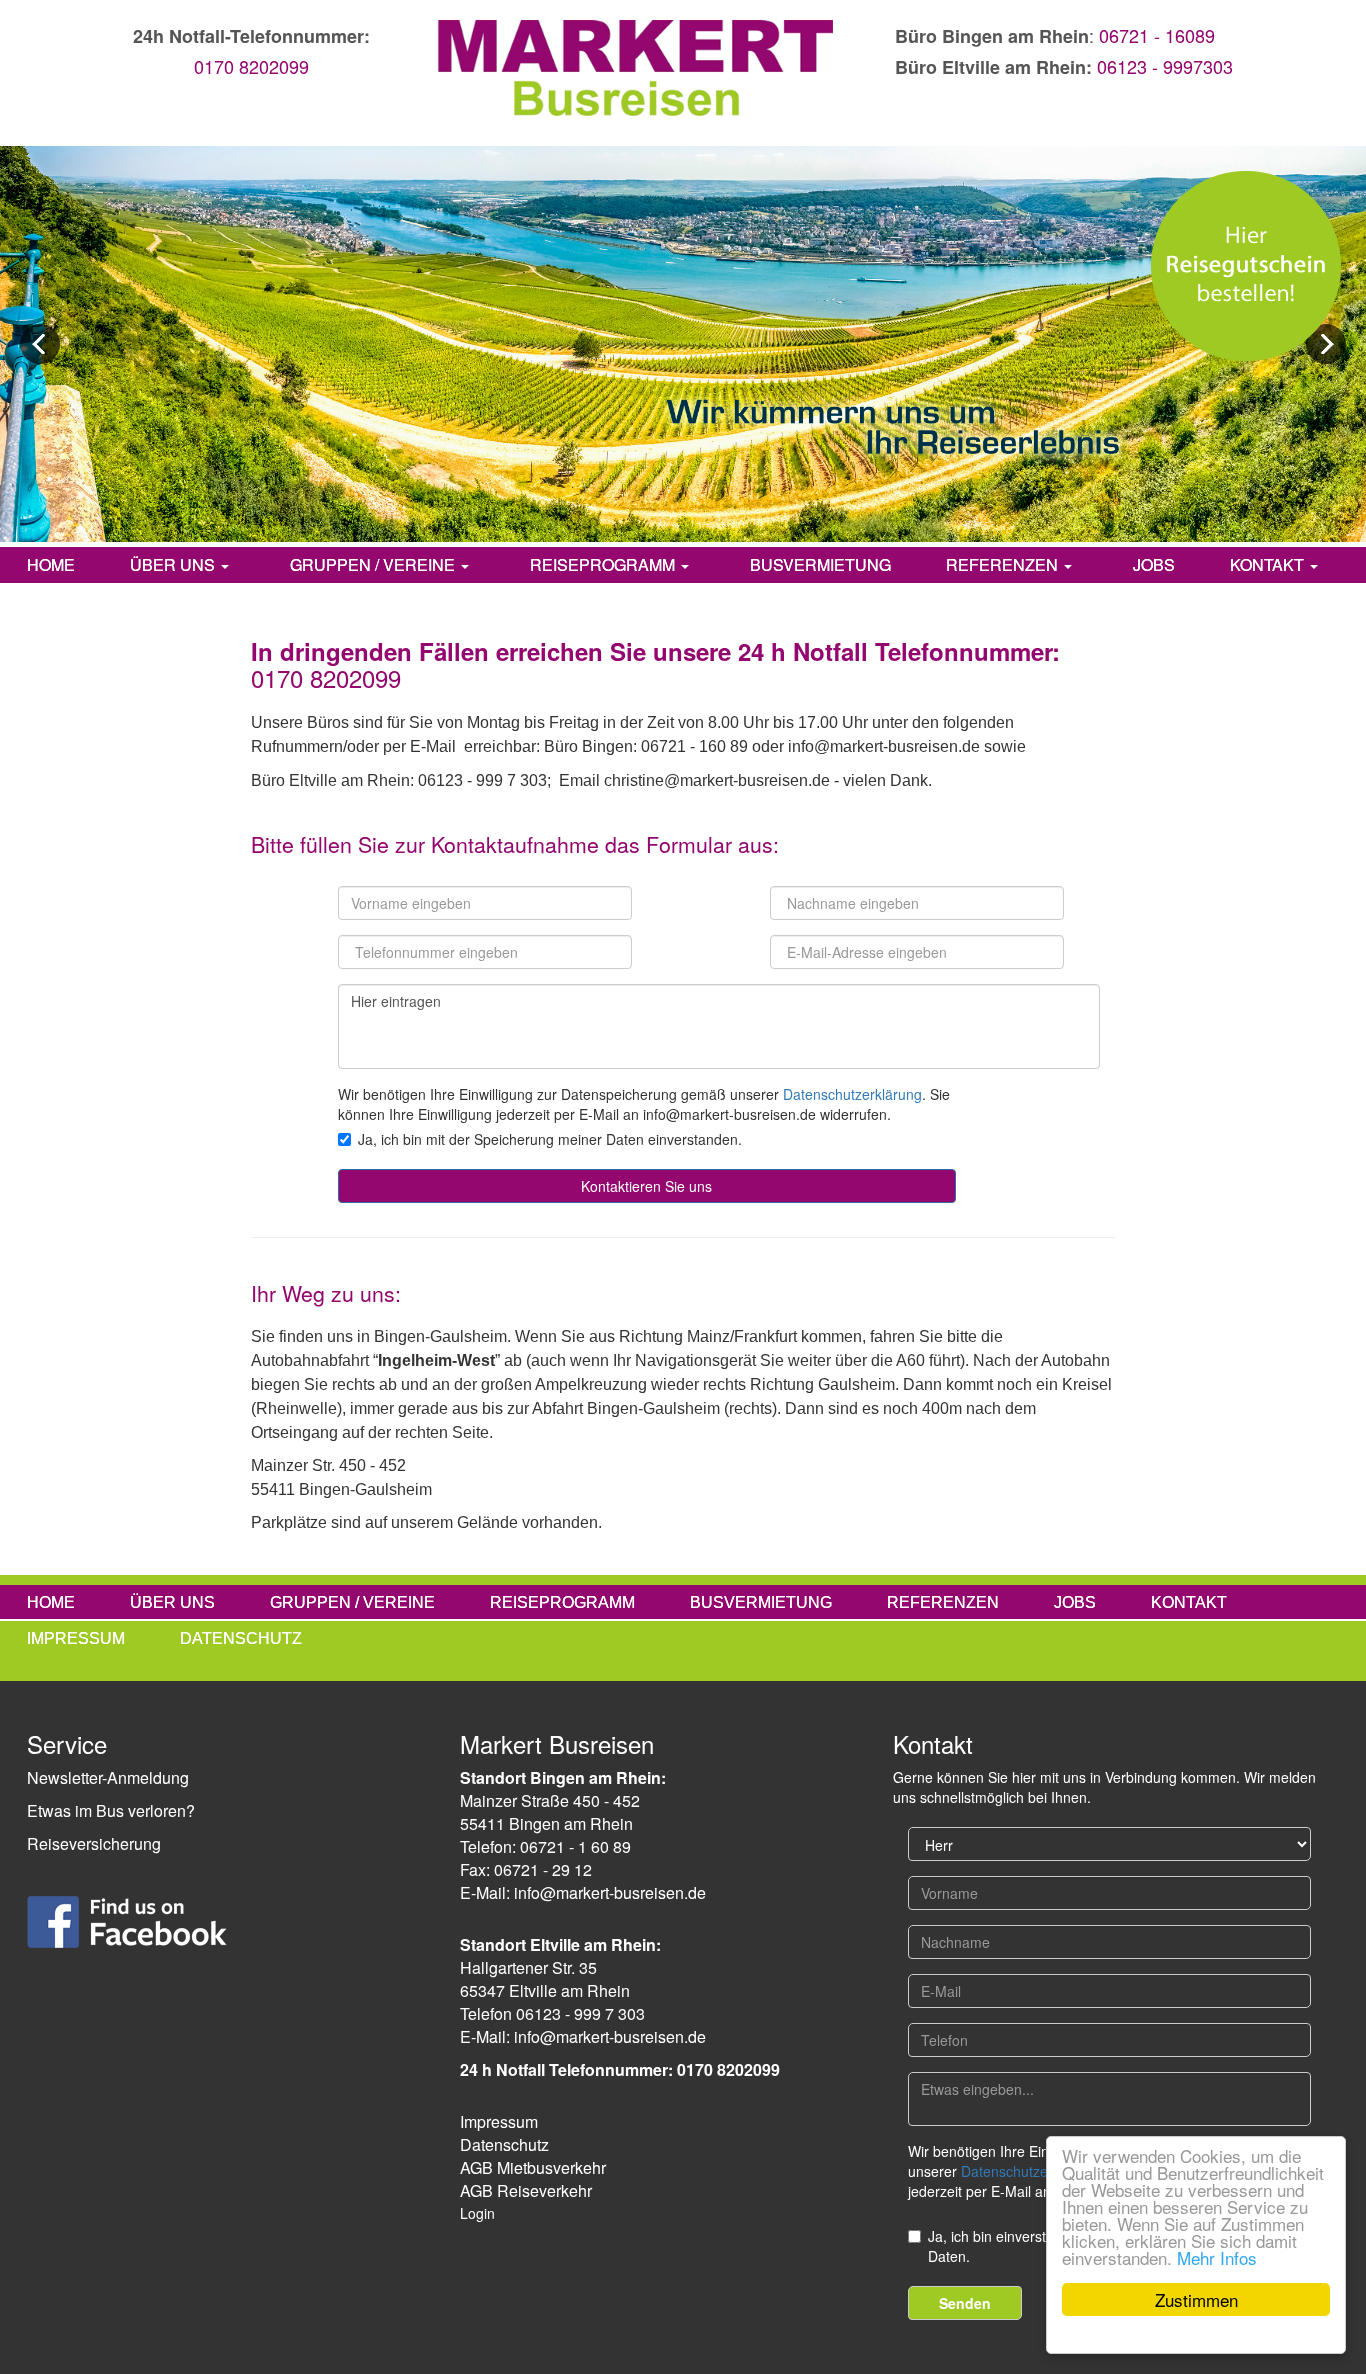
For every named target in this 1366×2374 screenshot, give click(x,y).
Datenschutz (504, 2144)
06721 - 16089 (1157, 35)
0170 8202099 (251, 66)
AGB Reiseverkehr (526, 2190)
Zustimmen (1196, 2299)
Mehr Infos (1217, 2257)
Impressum (499, 2121)
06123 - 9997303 (1165, 66)
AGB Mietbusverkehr (533, 2167)
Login (477, 2213)
